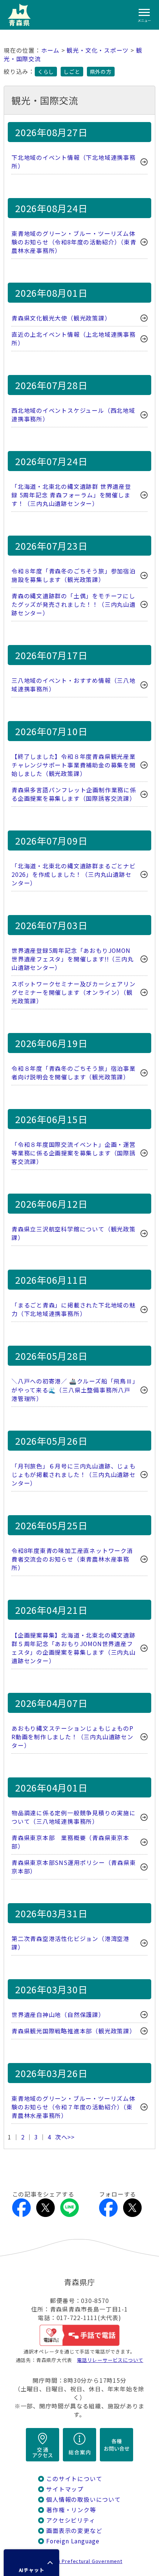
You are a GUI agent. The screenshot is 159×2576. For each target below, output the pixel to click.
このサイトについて (74, 2479)
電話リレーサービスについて (110, 2360)
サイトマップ (65, 2489)
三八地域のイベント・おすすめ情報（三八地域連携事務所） (74, 685)
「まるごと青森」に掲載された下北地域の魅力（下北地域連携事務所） (74, 1309)
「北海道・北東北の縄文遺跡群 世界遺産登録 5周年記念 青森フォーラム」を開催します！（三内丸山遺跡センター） (71, 495)
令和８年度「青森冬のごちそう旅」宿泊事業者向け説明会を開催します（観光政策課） (74, 1073)
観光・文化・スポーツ (98, 50)
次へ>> (65, 2137)
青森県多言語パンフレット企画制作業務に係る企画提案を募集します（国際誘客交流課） (74, 794)
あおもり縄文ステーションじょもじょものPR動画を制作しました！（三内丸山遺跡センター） (72, 1737)
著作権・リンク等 (71, 2510)
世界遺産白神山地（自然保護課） (58, 2015)
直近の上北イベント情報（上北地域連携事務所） (74, 339)
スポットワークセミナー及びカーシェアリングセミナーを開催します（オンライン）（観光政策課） (74, 992)
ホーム (50, 50)
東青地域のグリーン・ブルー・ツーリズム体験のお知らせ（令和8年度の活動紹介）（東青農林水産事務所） (74, 242)
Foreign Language (73, 2541)
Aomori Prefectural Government (82, 2561)
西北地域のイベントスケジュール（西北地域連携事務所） (73, 415)
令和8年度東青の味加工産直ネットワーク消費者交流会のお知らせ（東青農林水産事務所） (72, 1559)
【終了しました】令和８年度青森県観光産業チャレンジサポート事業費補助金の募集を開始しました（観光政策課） (74, 765)
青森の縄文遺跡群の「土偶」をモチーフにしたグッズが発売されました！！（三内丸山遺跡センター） (74, 604)
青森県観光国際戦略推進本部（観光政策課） (74, 2031)
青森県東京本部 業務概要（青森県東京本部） (70, 1842)
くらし (46, 72)
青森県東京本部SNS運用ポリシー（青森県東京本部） (74, 1867)
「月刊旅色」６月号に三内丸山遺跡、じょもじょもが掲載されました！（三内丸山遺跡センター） (74, 1475)
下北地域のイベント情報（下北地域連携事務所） (74, 162)
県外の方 (101, 72)
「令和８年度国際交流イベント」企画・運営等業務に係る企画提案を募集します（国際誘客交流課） (74, 1153)
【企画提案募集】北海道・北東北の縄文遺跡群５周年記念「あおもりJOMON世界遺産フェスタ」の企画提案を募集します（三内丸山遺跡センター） (74, 1648)
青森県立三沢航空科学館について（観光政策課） (74, 1233)
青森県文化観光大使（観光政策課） (61, 318)
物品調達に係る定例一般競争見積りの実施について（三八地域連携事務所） (74, 1817)
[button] (31, 2563)
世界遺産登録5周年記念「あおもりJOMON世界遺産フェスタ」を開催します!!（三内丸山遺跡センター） (72, 959)
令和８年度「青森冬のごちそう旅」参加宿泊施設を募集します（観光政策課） (74, 575)
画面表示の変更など (74, 2531)
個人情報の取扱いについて (83, 2499)
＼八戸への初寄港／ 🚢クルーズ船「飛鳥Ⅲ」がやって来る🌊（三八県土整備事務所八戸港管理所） (73, 1390)
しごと (72, 72)
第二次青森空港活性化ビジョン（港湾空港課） (70, 1943)
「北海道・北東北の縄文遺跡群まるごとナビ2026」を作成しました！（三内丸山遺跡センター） (74, 874)
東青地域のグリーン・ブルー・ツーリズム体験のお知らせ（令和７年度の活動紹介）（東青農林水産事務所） (73, 2107)
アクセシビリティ (71, 2520)
